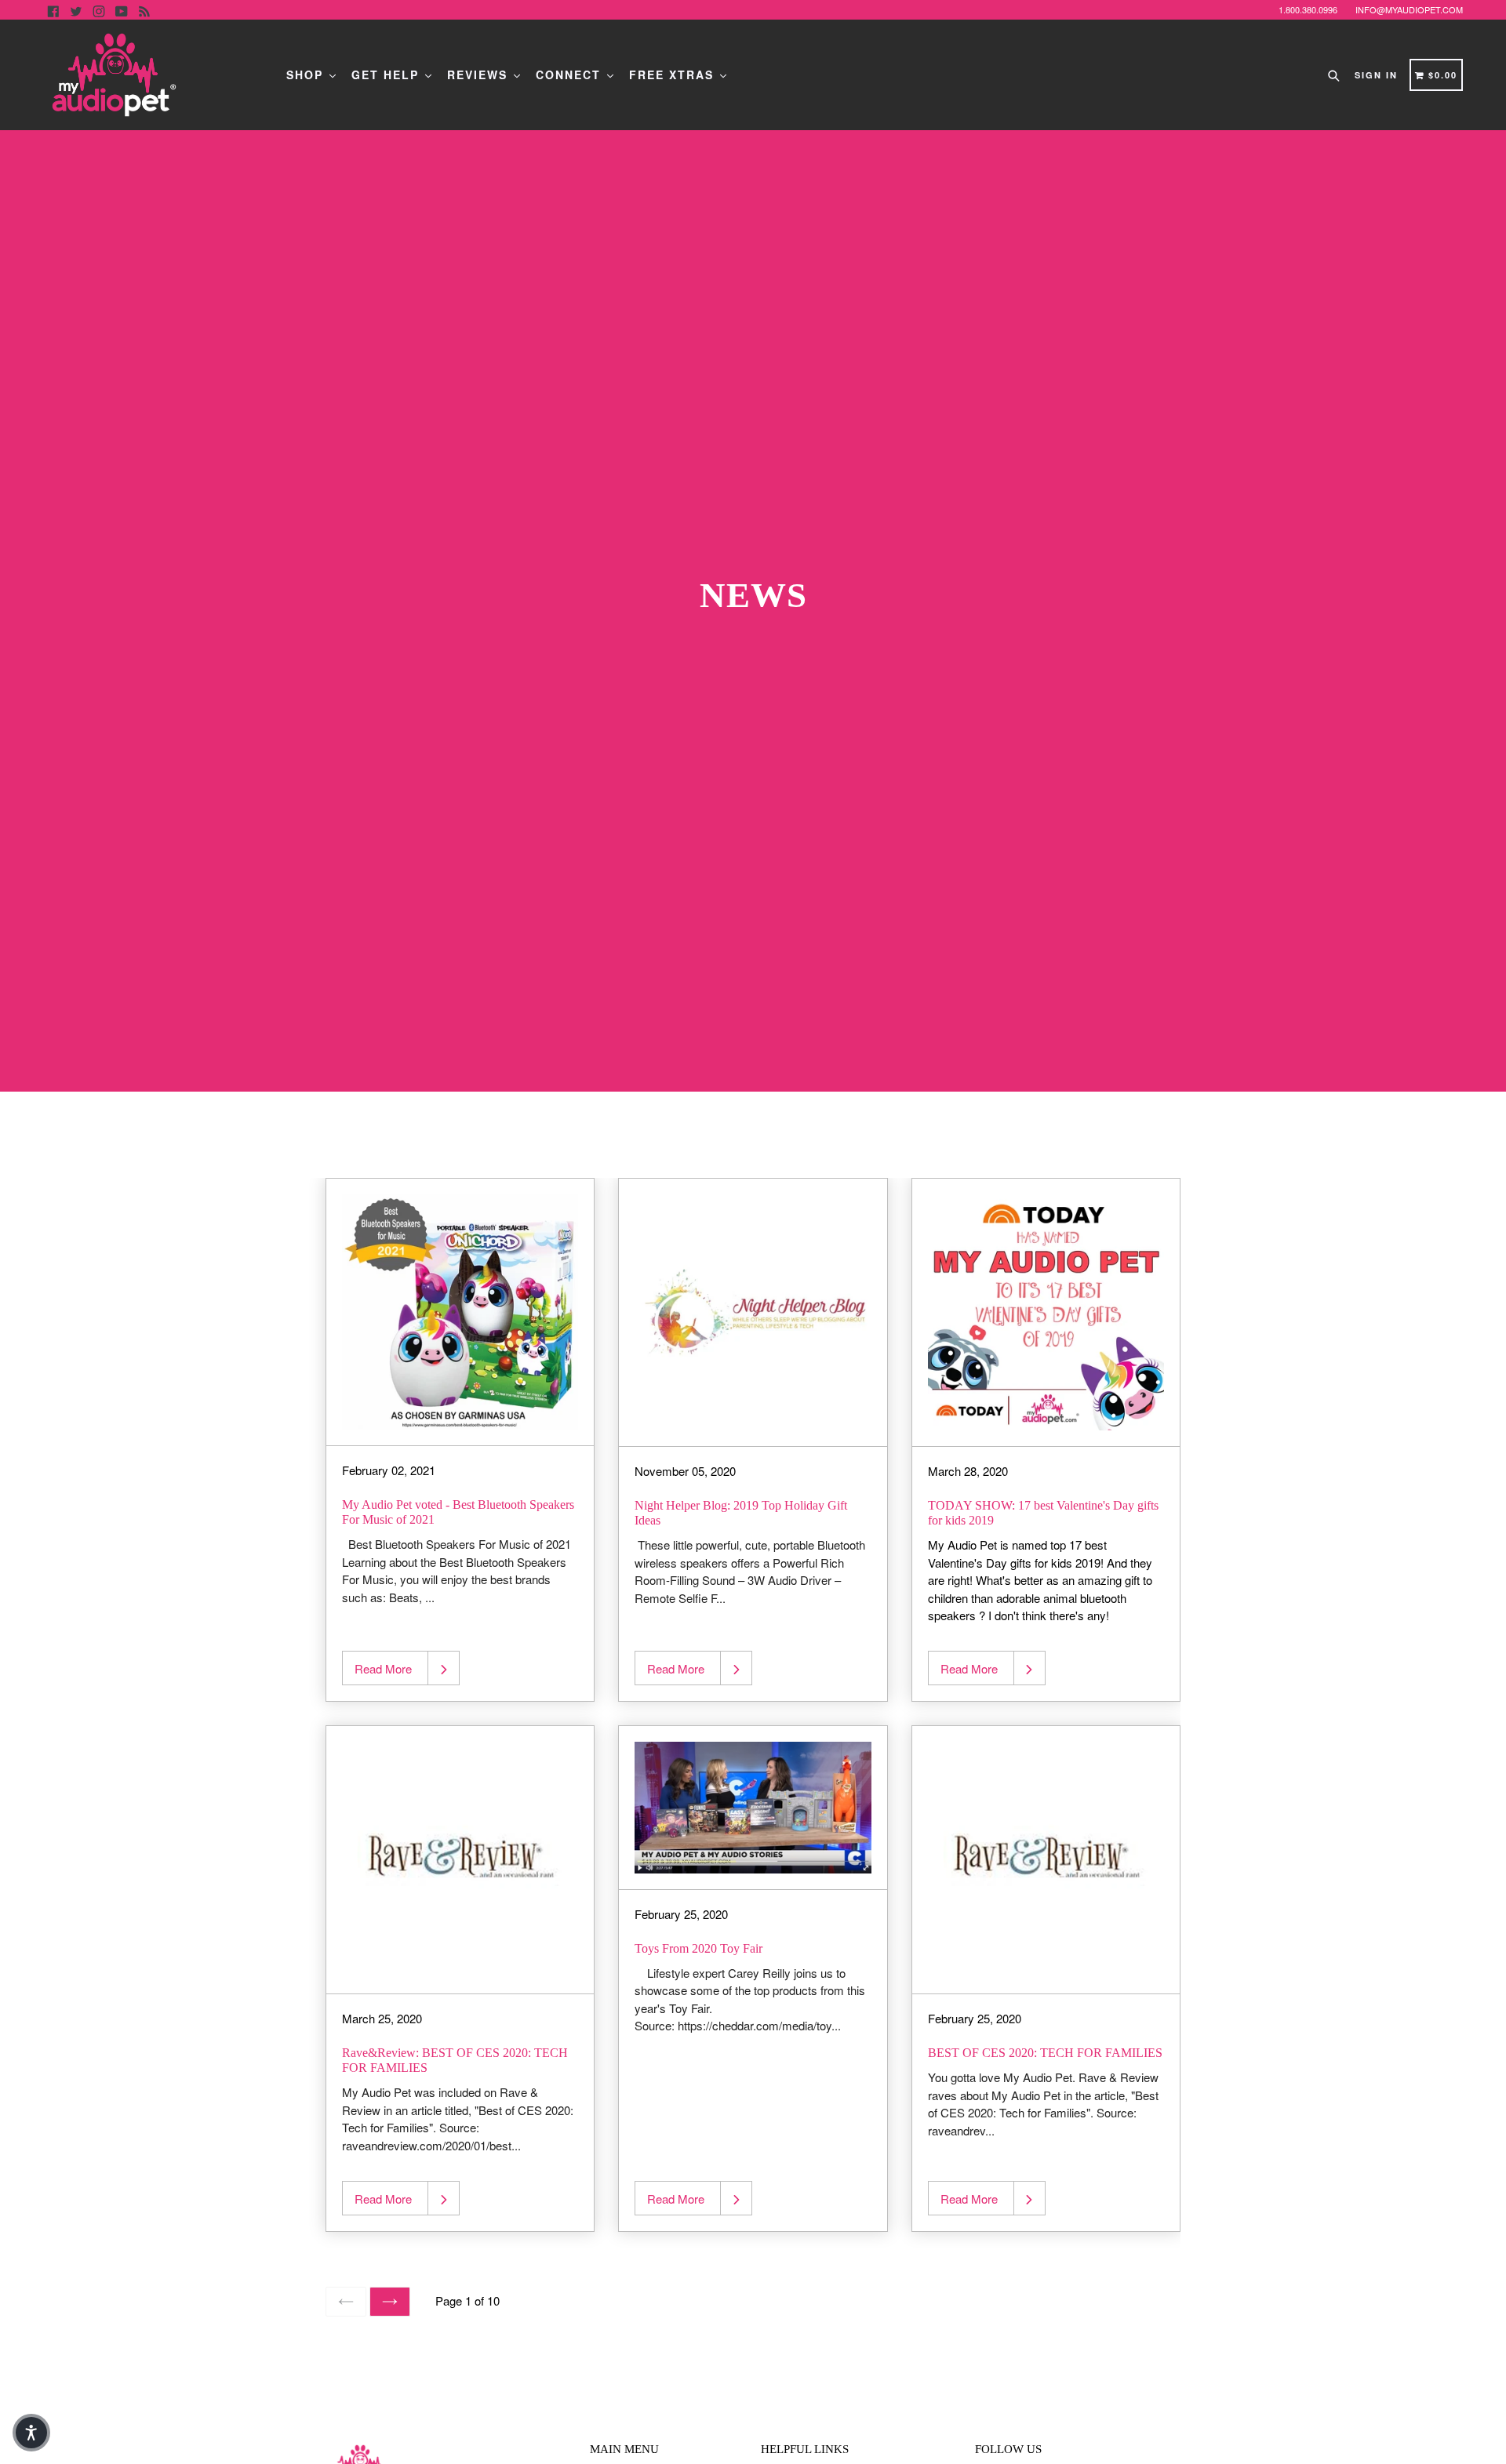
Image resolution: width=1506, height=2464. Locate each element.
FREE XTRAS (674, 75)
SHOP (307, 75)
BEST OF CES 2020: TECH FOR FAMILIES (1045, 2053)
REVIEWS (480, 75)
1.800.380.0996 (1308, 9)
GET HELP (387, 75)
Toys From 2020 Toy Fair (698, 1948)
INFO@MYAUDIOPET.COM (1409, 9)
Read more (383, 1668)
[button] (31, 2433)
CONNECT (571, 75)
